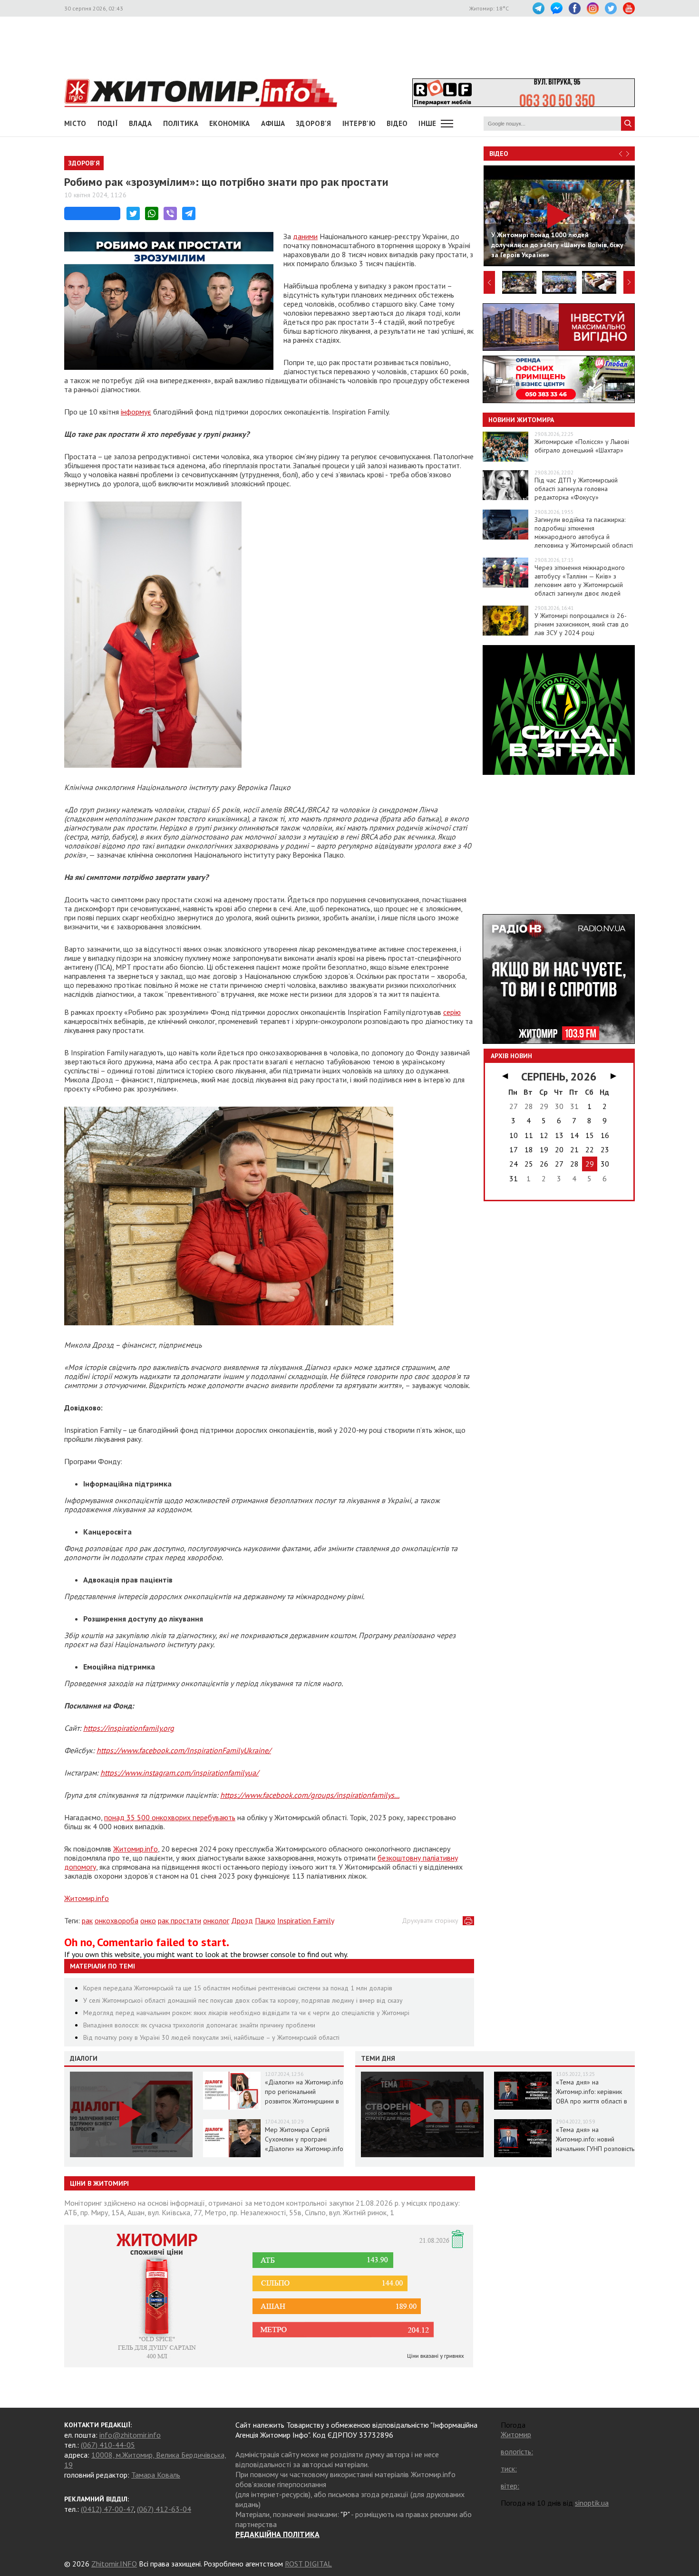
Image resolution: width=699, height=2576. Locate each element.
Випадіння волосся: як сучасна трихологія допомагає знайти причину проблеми (199, 2025)
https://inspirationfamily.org (129, 1728)
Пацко (265, 1920)
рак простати (180, 1920)
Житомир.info (136, 1849)
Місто (75, 123)
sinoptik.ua (592, 2503)
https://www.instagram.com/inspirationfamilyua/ (180, 1773)
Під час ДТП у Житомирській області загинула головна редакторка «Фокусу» (576, 489)
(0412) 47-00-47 (107, 2509)
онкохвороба (116, 1920)
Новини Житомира (521, 420)
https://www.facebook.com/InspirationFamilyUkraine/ (184, 1750)
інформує (136, 412)
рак (87, 1920)
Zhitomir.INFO (114, 2564)
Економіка (230, 123)
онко (148, 1920)
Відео (499, 154)
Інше (427, 123)
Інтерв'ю (359, 123)
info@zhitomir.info (130, 2435)
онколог (216, 1920)
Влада (141, 123)
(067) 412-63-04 (164, 2509)
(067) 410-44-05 (108, 2445)
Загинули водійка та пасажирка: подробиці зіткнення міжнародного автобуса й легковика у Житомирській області (584, 532)
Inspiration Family (306, 1920)
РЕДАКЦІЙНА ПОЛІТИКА (277, 2534)
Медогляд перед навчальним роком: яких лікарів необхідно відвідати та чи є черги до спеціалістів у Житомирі (246, 2013)
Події (108, 123)
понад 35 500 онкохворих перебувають (170, 1817)
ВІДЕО (397, 123)
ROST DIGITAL (308, 2564)
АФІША (273, 123)
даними (305, 236)
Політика (181, 123)
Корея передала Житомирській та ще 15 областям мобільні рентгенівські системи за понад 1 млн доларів (238, 1988)
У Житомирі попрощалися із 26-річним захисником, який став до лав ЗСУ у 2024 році (582, 624)
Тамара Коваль (156, 2475)
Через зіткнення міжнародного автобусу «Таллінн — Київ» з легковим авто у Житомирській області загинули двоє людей (580, 580)
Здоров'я (313, 123)
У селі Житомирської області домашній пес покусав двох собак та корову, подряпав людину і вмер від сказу (243, 2000)
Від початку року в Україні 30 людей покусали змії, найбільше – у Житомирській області (211, 2037)
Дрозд (242, 1920)
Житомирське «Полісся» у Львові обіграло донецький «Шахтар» (582, 446)
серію (452, 1012)
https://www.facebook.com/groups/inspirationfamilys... (310, 1795)
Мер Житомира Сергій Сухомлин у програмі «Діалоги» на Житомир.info (304, 2139)
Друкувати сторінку (430, 1920)
